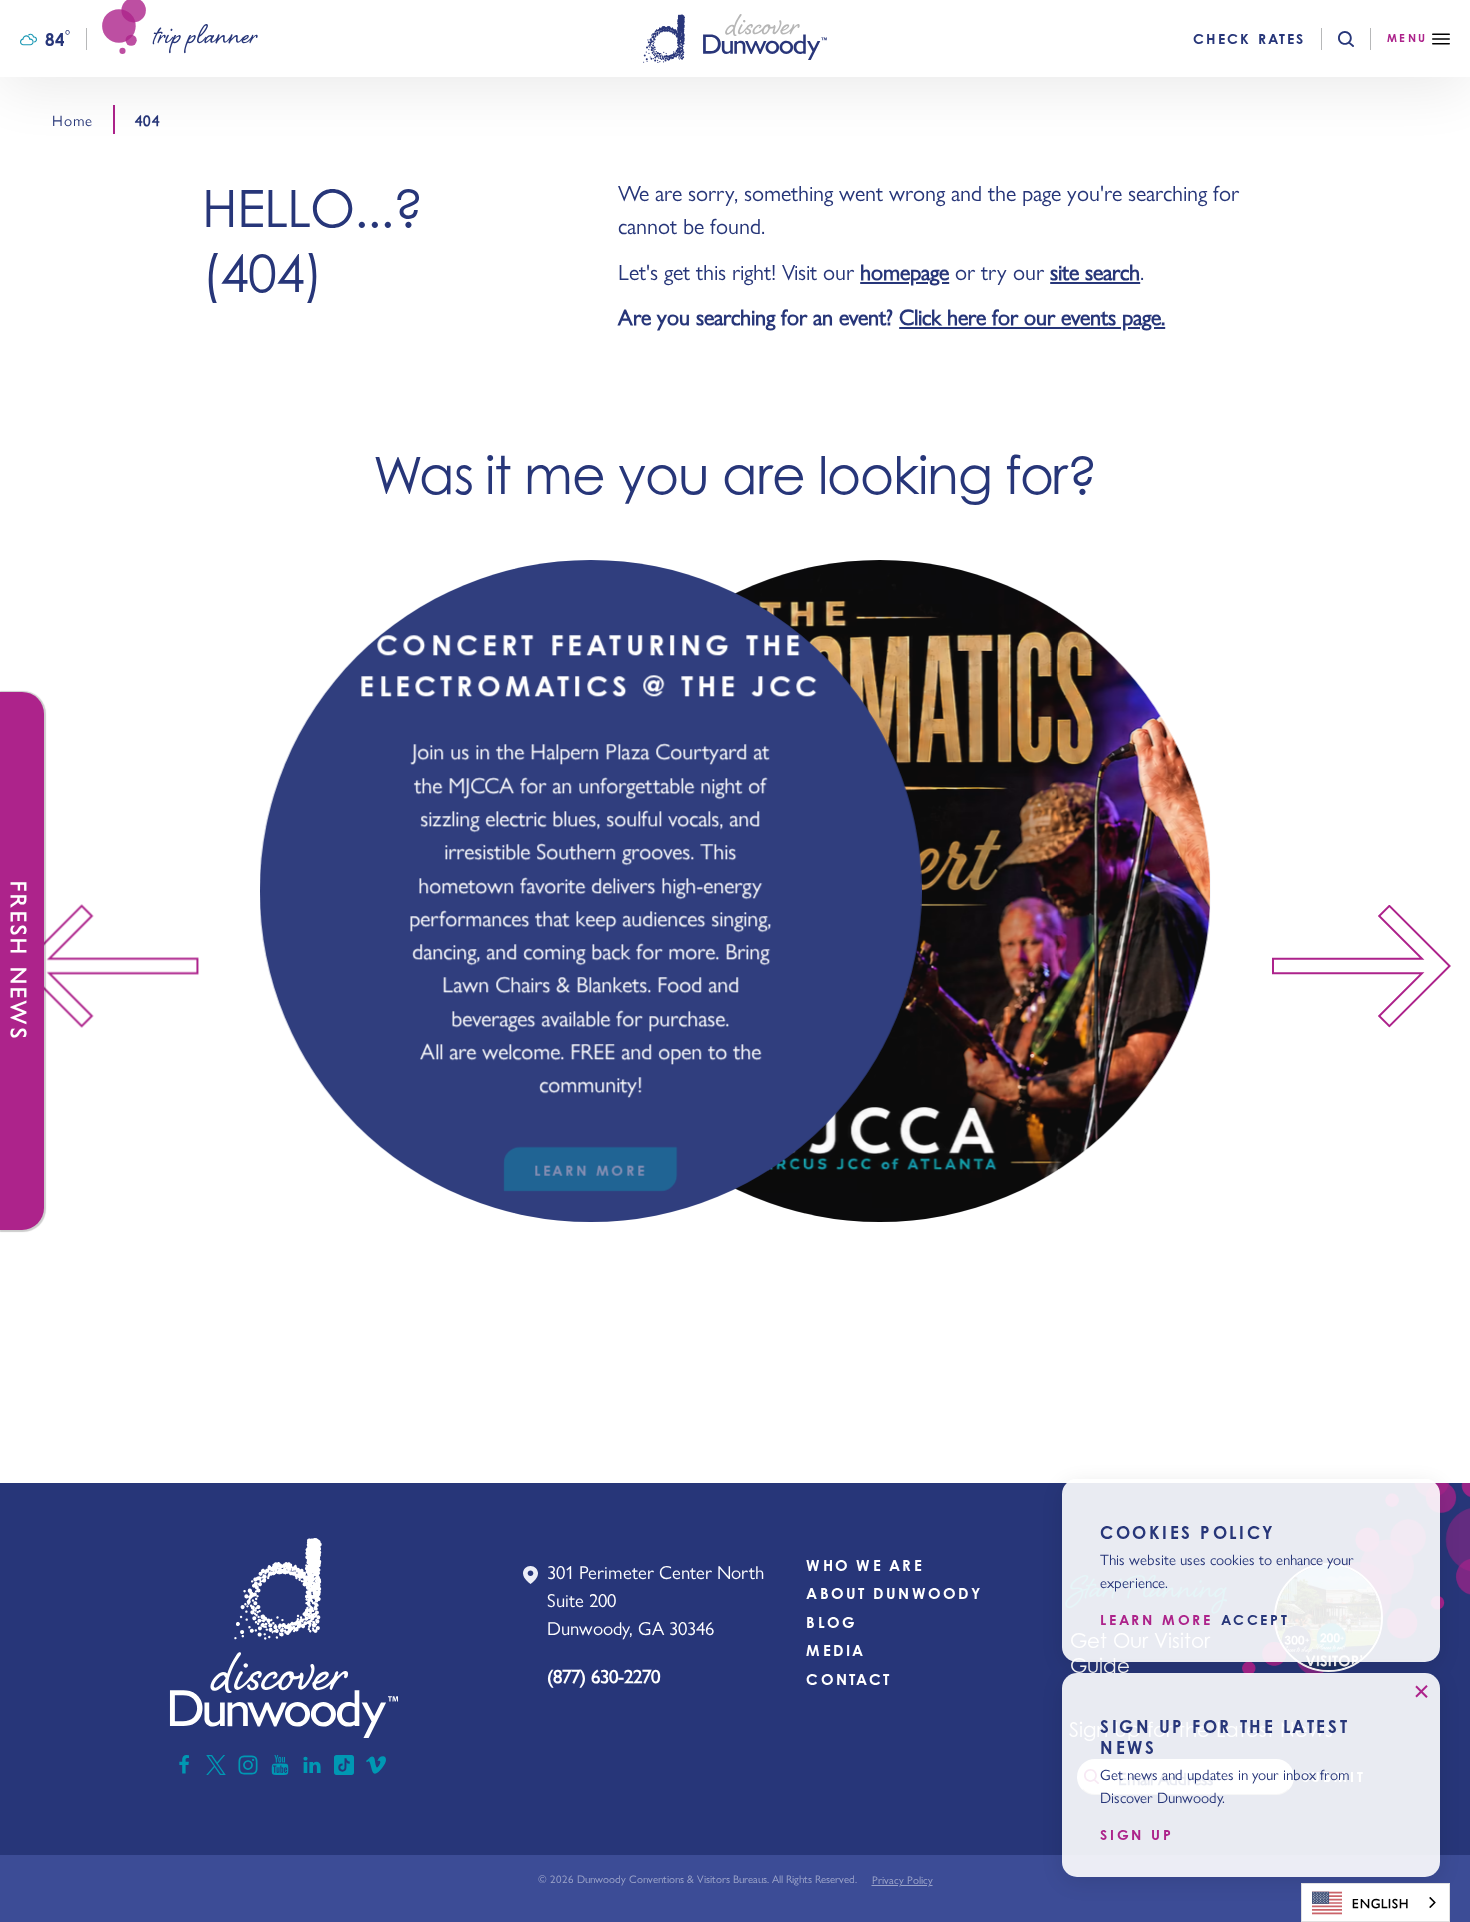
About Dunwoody (894, 1593)
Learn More (1156, 1621)
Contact (848, 1679)
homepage (904, 271)
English (1380, 1902)
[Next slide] (1371, 966)
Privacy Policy (902, 1879)
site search (1095, 271)
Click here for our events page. (1032, 316)
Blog (831, 1622)
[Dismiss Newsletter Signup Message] (1421, 1692)
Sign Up (1137, 1835)
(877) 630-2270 (603, 1675)
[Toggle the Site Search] (1362, 39)
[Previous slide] (99, 966)
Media (835, 1650)
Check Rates (1249, 39)
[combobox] (1375, 1902)
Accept (1255, 1621)
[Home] (735, 38)
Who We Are (865, 1565)
